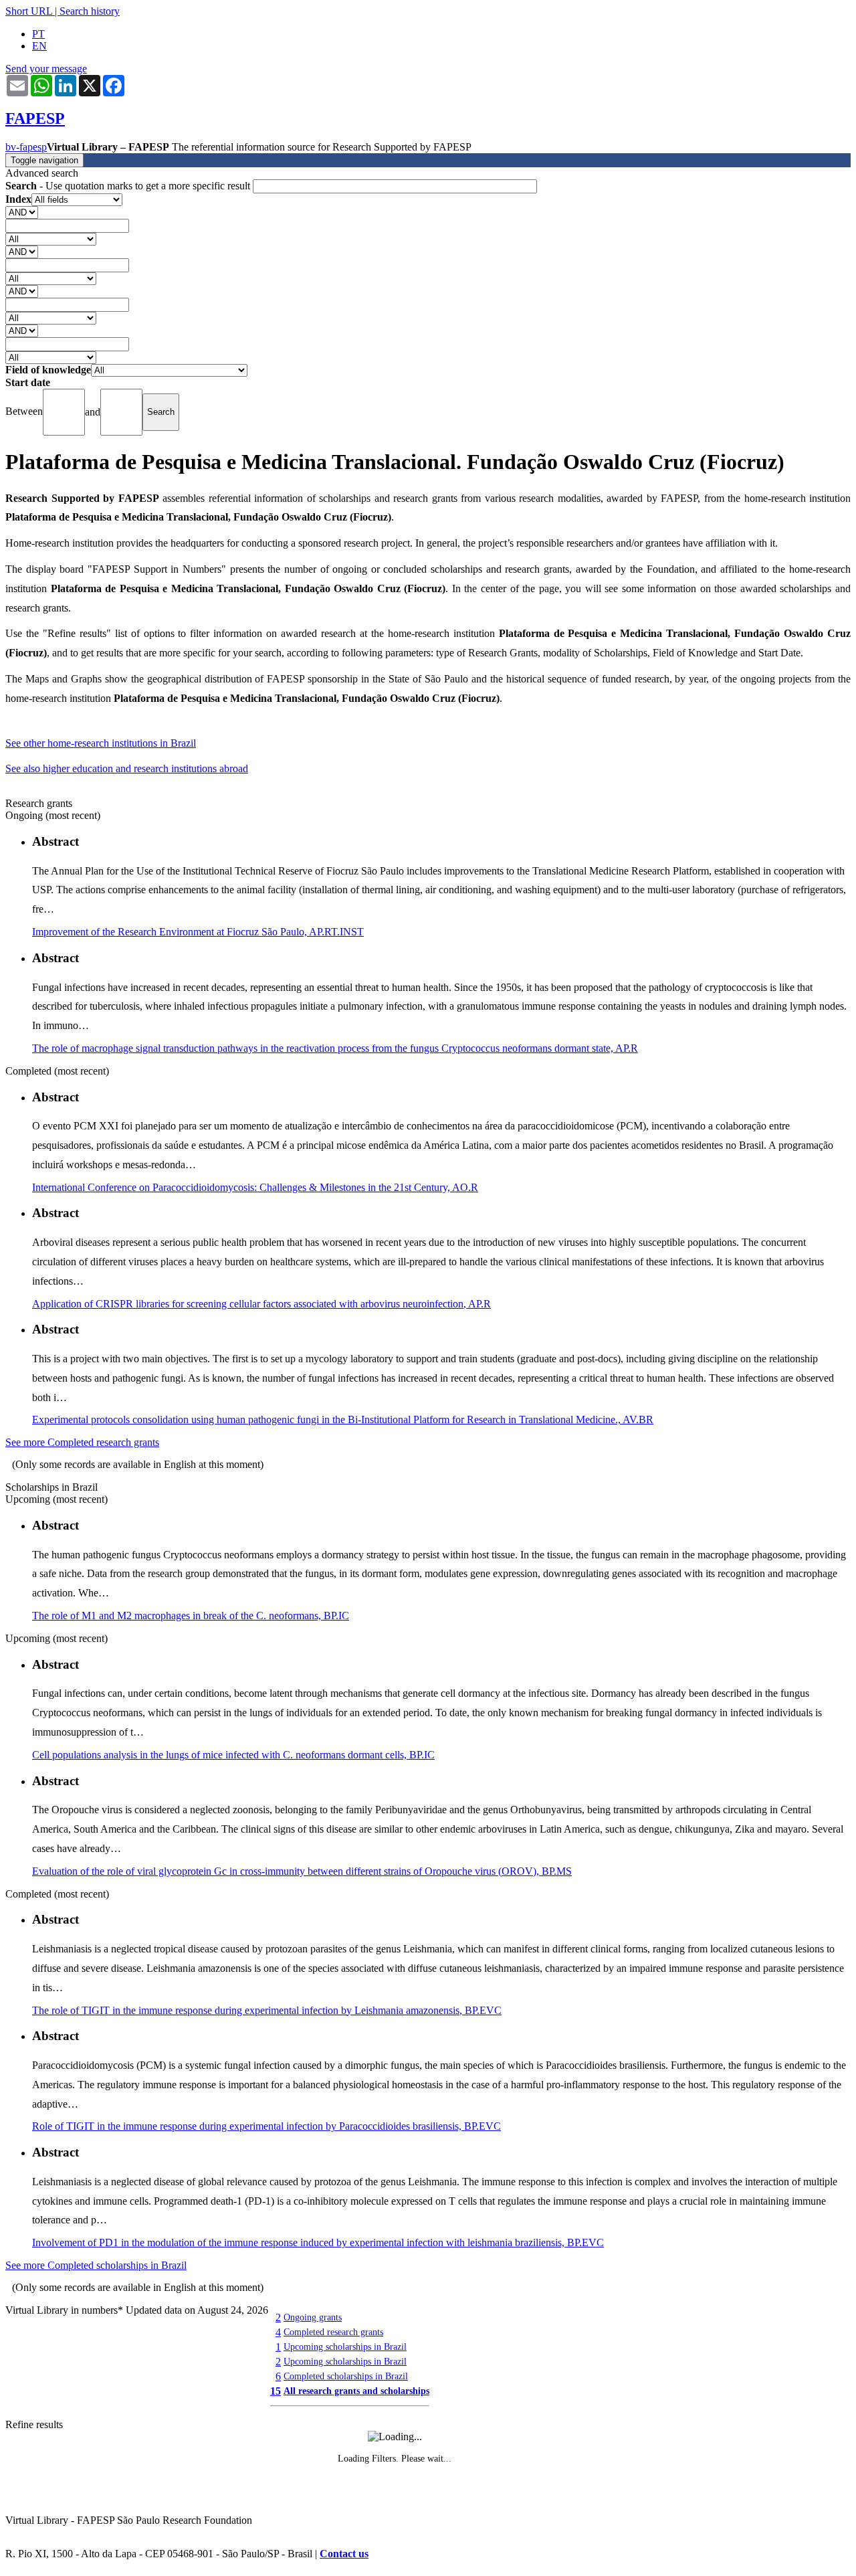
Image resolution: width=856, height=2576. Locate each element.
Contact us (344, 2554)
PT (38, 34)
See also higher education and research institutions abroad (127, 768)
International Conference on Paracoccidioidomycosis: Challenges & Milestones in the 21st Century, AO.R (255, 1187)
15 (276, 2391)
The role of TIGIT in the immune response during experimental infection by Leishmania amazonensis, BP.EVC (267, 2010)
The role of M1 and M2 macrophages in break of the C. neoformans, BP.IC (191, 1616)
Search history (90, 11)
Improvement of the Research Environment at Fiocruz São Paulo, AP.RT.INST (198, 932)
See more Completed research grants (82, 1442)
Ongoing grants (313, 2317)
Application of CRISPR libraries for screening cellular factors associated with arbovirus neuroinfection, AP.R (261, 1304)
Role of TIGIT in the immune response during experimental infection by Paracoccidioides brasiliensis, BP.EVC (266, 2126)
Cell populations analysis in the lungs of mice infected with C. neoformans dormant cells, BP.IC (233, 1755)
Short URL (29, 11)
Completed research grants (333, 2332)
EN (39, 46)
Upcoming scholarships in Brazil (345, 2347)
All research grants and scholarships (356, 2391)
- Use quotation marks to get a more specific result (129, 186)
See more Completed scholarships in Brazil (96, 2265)
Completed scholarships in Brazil (346, 2376)
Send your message (46, 69)
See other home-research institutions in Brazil (101, 743)
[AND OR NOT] (22, 212)
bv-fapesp (26, 147)
